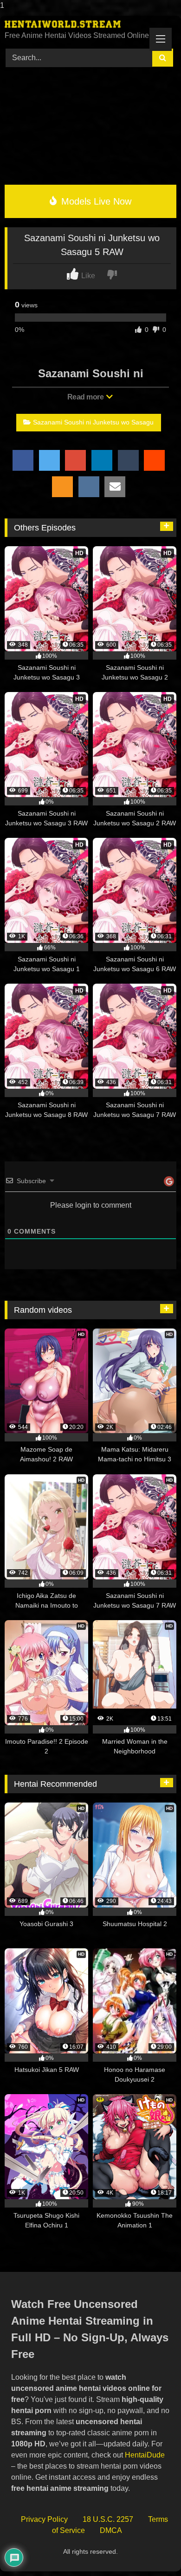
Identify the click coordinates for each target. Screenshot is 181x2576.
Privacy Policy (44, 2519)
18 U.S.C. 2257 (108, 2519)
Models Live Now (95, 201)
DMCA (111, 2530)
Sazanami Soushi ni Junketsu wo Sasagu (93, 422)
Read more (86, 397)
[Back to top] (153, 2550)
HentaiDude (145, 2455)
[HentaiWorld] (74, 24)
